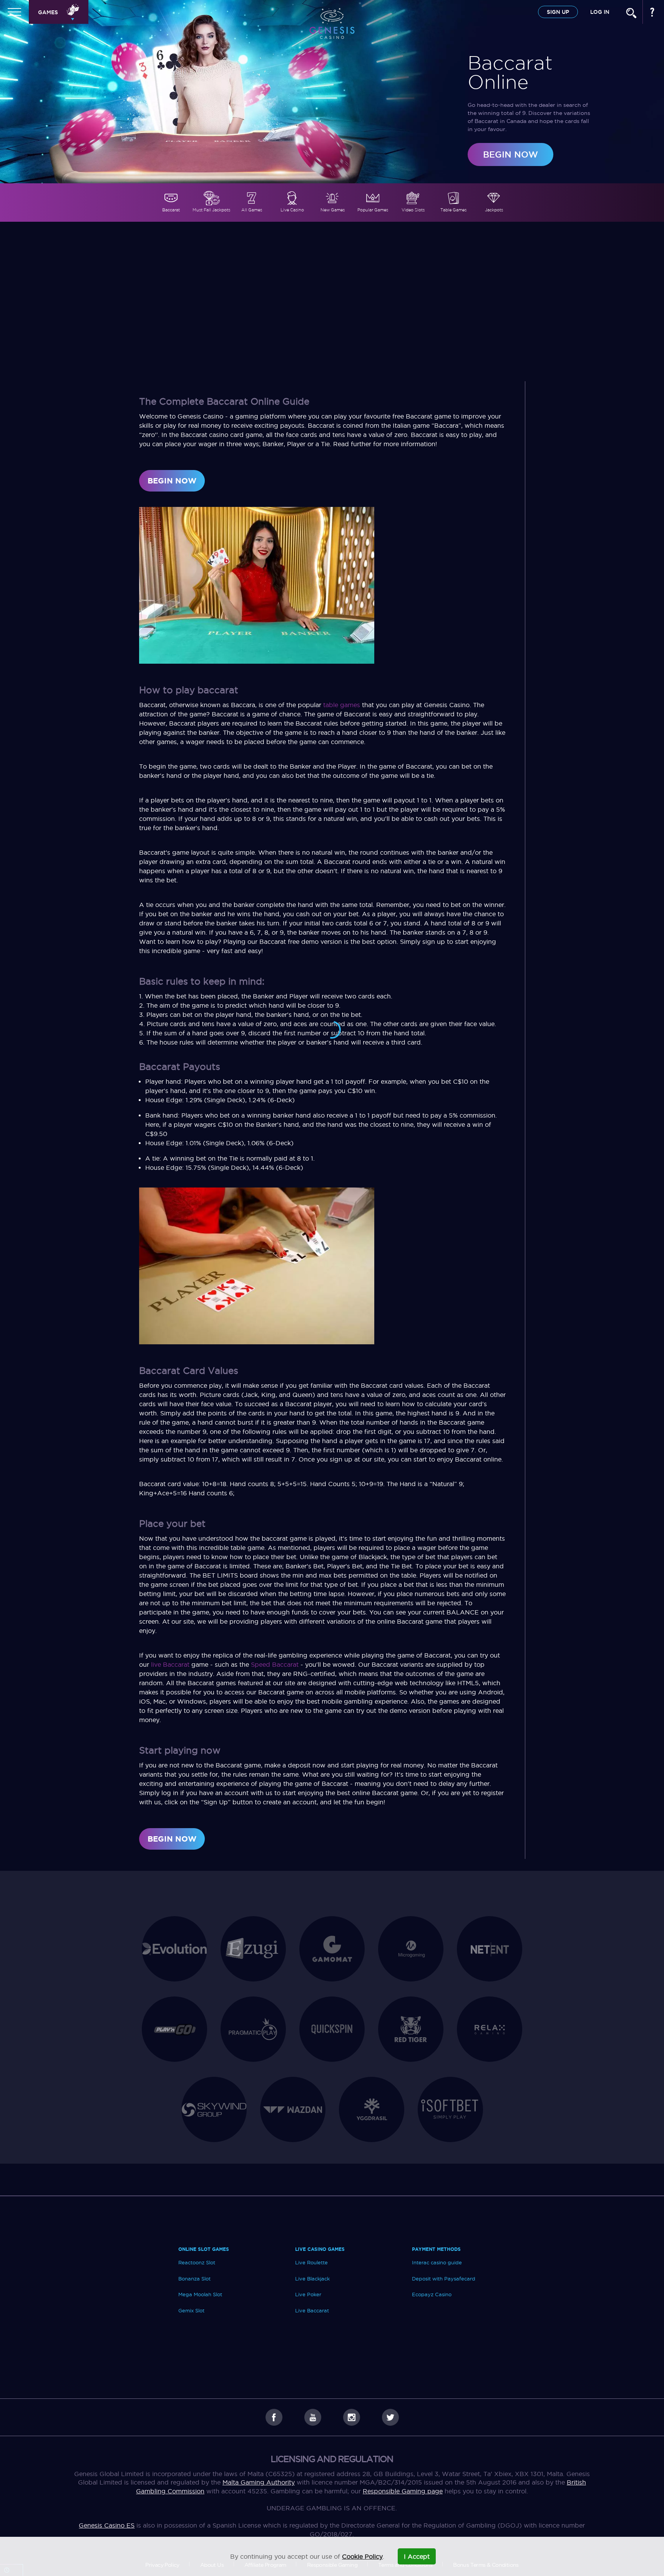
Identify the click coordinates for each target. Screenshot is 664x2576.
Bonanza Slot (194, 2279)
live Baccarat (170, 1664)
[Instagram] (352, 2417)
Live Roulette (311, 2262)
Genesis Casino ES (107, 2525)
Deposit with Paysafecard (444, 2279)
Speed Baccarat (275, 1664)
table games (342, 705)
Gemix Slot (191, 2310)
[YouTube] (313, 2417)
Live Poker (308, 2294)
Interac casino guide (437, 2262)
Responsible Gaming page (403, 2491)
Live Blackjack (312, 2279)
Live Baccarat (312, 2310)
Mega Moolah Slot (200, 2294)
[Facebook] (274, 2417)
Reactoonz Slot (197, 2262)
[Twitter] (390, 2417)
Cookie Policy (362, 2556)
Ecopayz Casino (432, 2294)
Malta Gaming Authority (259, 2482)
